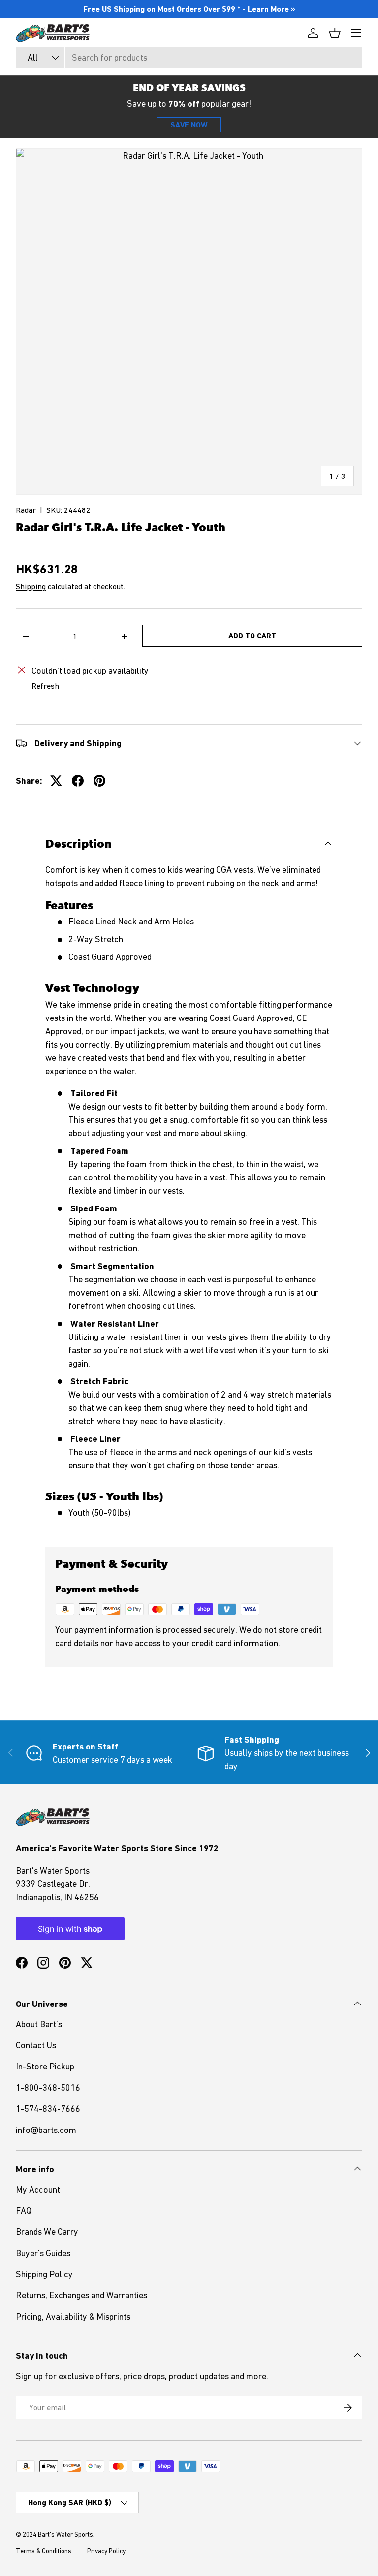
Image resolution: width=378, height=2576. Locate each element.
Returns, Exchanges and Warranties (81, 2295)
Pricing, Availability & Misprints (73, 2316)
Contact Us (36, 2045)
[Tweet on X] (56, 781)
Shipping (31, 586)
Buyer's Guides (43, 2253)
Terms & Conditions (44, 2551)
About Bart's (39, 2024)
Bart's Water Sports (65, 2534)
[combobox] (189, 57)
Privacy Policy (106, 2551)
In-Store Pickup (45, 2066)
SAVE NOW (189, 125)
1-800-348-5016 (48, 2087)
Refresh (45, 686)
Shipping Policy (44, 2274)
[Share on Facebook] (78, 781)
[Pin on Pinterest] (99, 781)
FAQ (24, 2210)
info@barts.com (46, 2130)
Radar (26, 510)
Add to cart (252, 636)
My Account (38, 2189)
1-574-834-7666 (48, 2109)
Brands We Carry (47, 2232)
